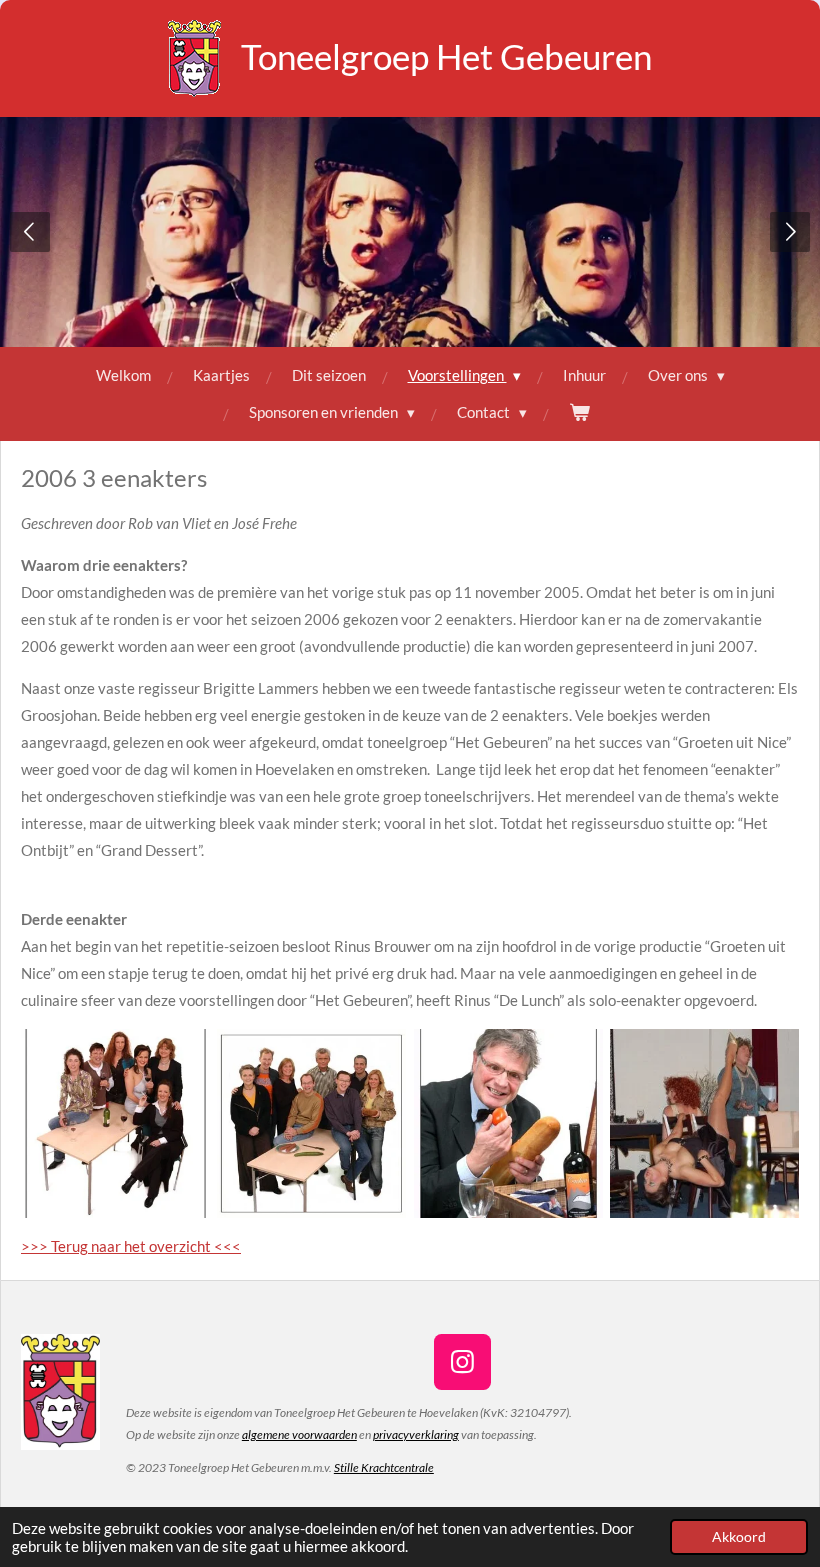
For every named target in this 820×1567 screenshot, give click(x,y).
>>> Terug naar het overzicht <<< (131, 1246)
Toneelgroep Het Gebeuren (446, 56)
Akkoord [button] (739, 1537)
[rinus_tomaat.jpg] (508, 1123)
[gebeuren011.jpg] (704, 1123)
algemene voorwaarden (299, 1434)
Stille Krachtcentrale (384, 1467)
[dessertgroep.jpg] (115, 1123)
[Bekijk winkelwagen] (579, 412)
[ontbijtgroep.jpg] (312, 1123)
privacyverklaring (416, 1434)
